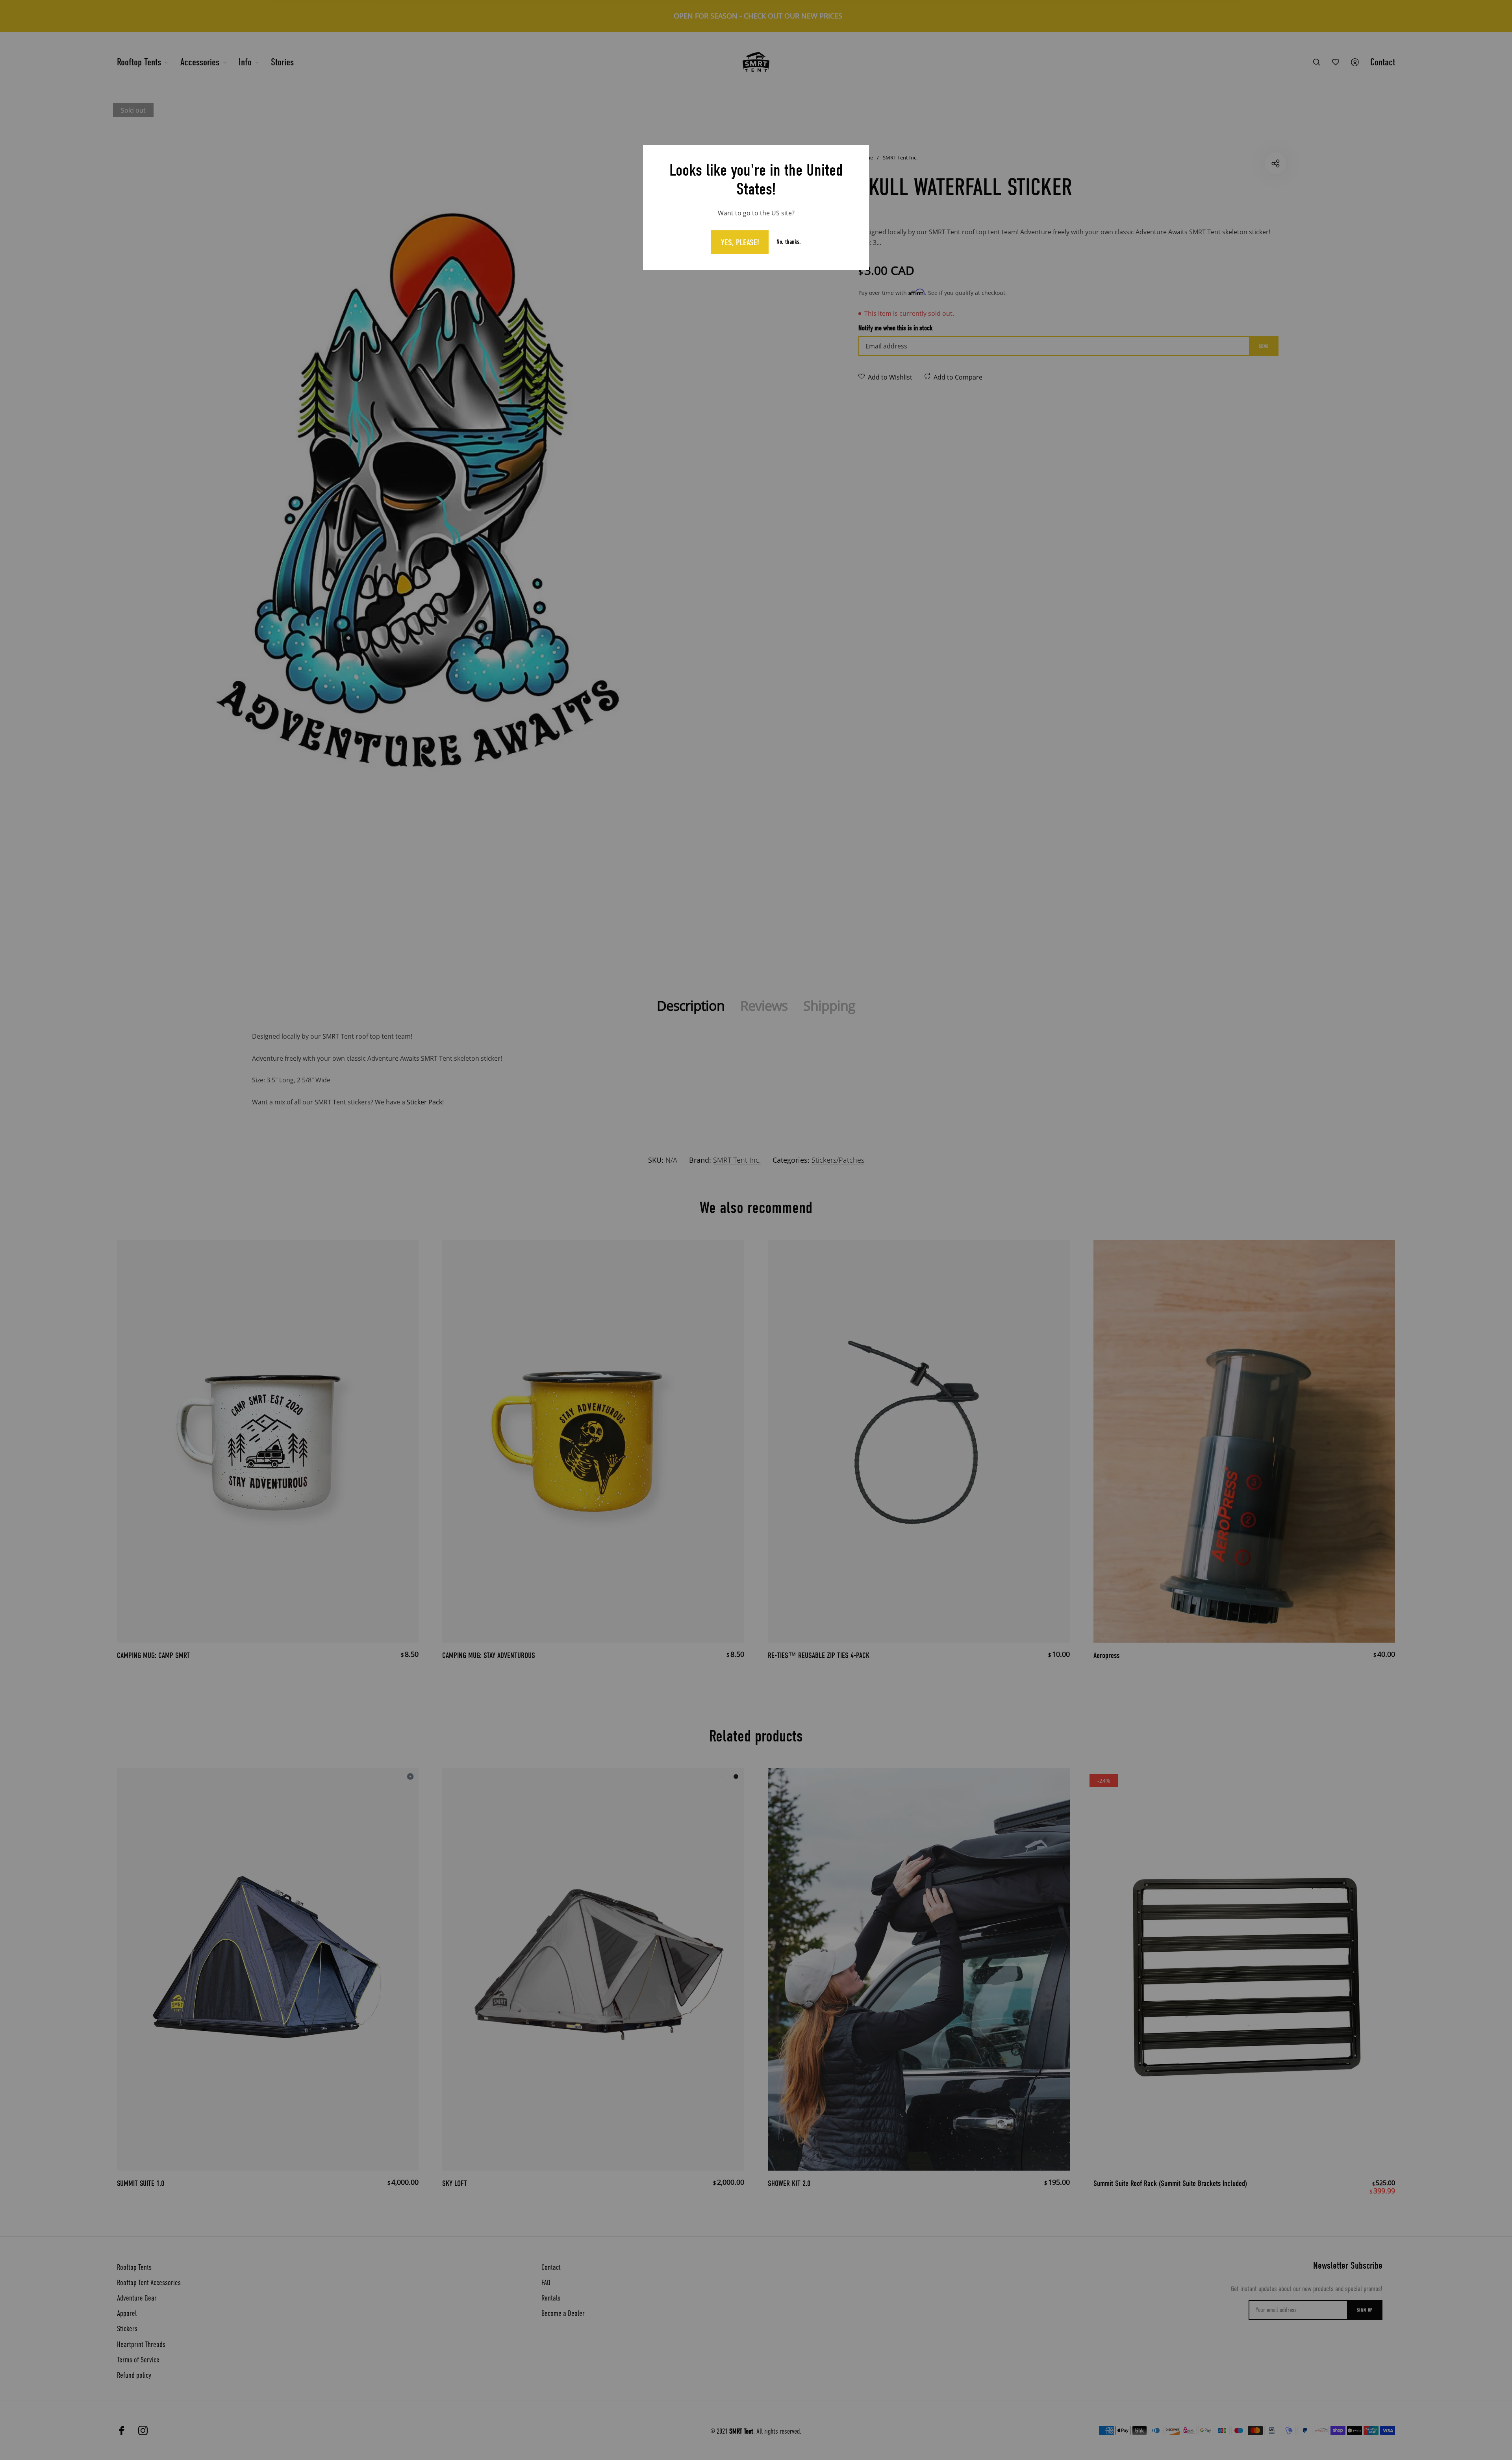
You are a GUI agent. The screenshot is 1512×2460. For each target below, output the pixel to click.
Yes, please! (740, 243)
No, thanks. (789, 242)
